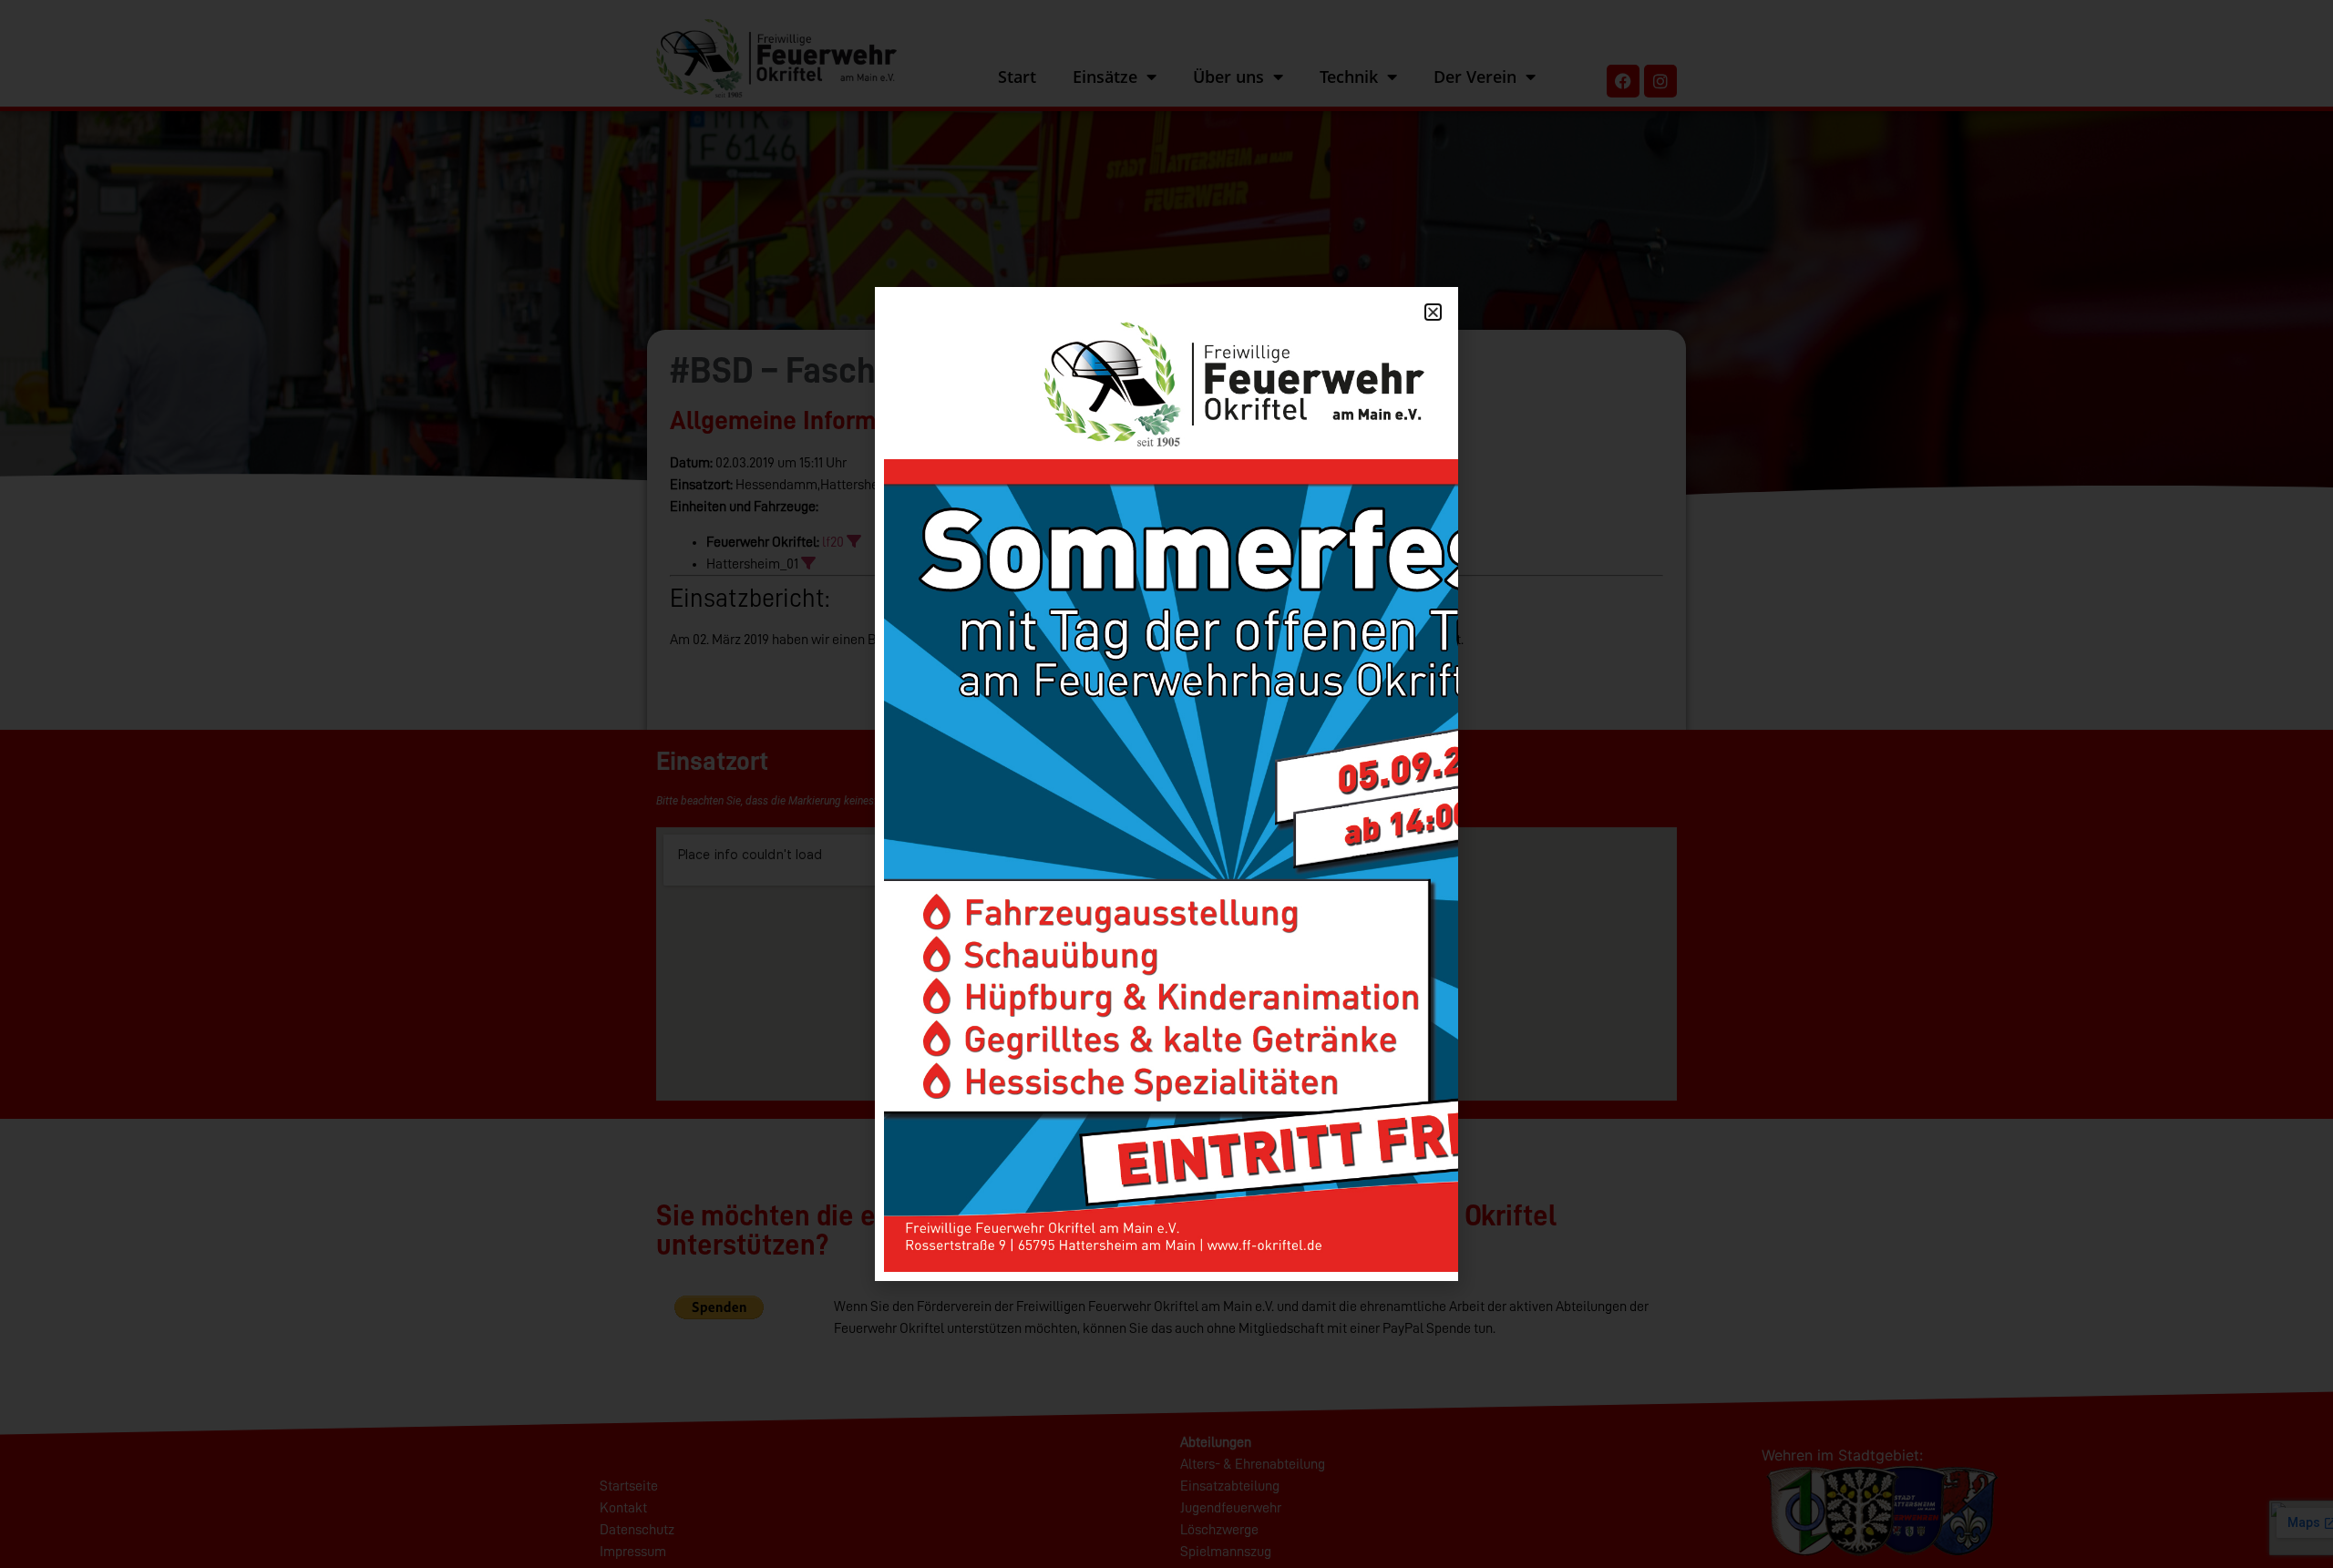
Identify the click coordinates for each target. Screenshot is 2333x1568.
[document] (1166, 784)
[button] (1433, 312)
